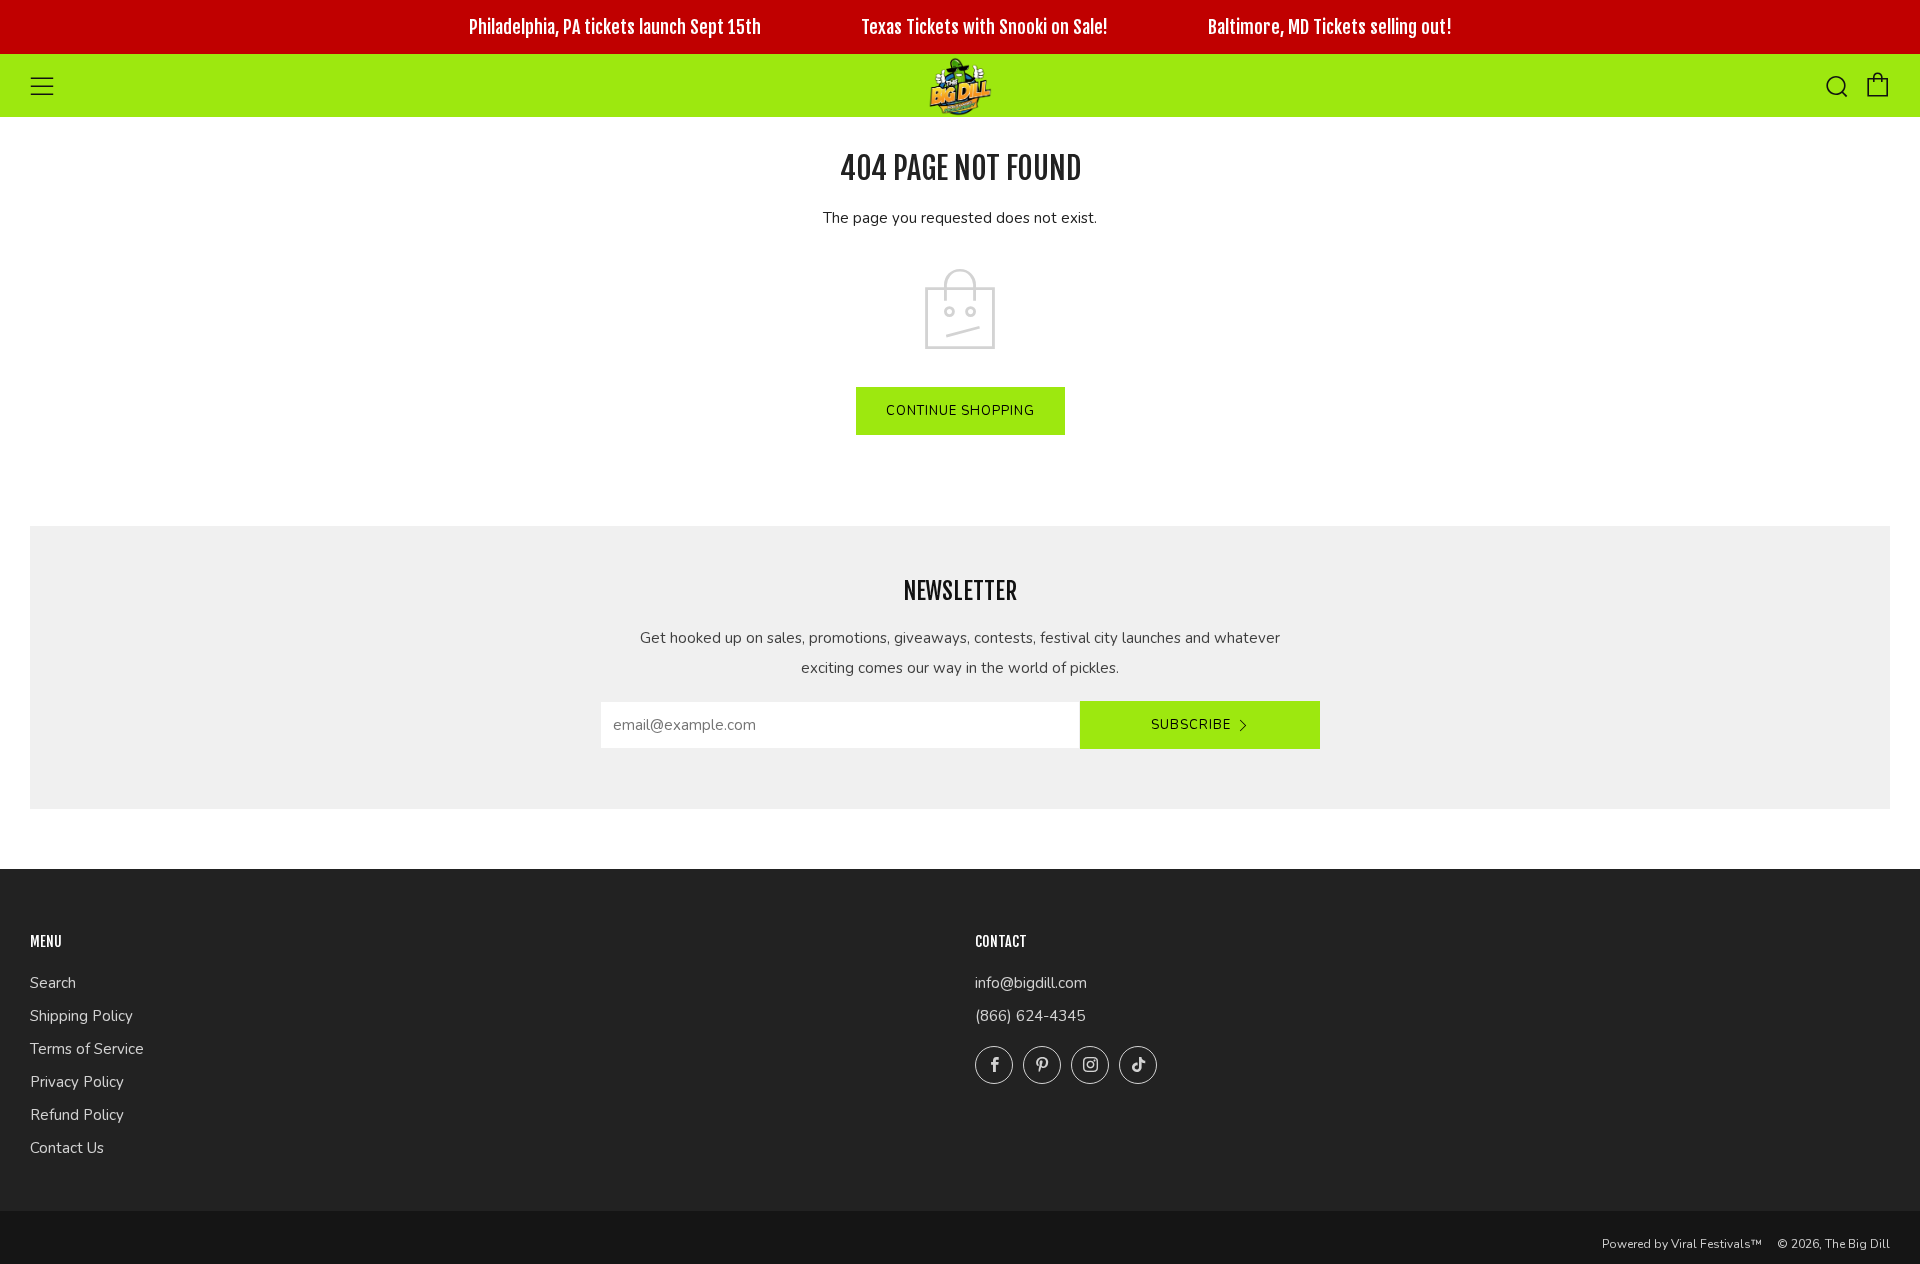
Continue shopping (960, 411)
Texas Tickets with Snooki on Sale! (984, 27)
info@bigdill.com (1031, 983)
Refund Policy (77, 1115)
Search (53, 983)
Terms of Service (87, 1049)
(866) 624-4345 (1030, 1016)
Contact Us (67, 1148)
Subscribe (1191, 725)
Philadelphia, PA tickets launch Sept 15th (615, 27)
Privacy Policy (77, 1082)
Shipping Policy (81, 1016)
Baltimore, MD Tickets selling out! (1330, 27)
